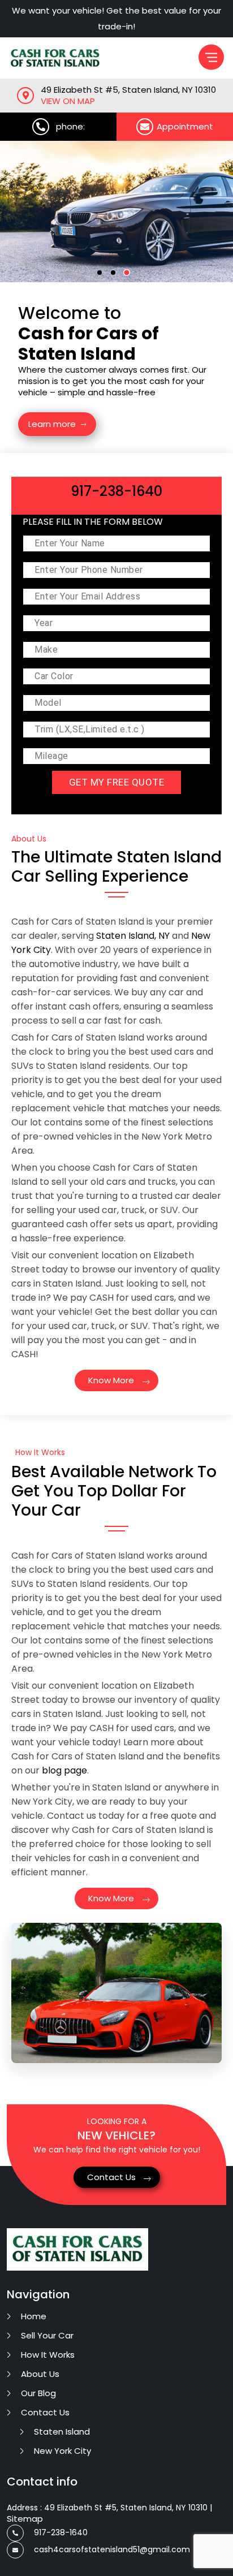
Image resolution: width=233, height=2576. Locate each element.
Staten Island (62, 2432)
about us (40, 2374)
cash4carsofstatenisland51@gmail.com (112, 2549)
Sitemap (25, 2519)
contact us (45, 2412)
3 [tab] (130, 276)
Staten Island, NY (133, 936)
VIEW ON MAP (68, 101)
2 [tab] (116, 276)
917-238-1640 (61, 2532)
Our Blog (38, 2393)
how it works (48, 2355)
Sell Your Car (47, 2335)
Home (34, 2316)
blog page (64, 1770)
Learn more (52, 424)
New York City (62, 2451)
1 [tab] (103, 276)
